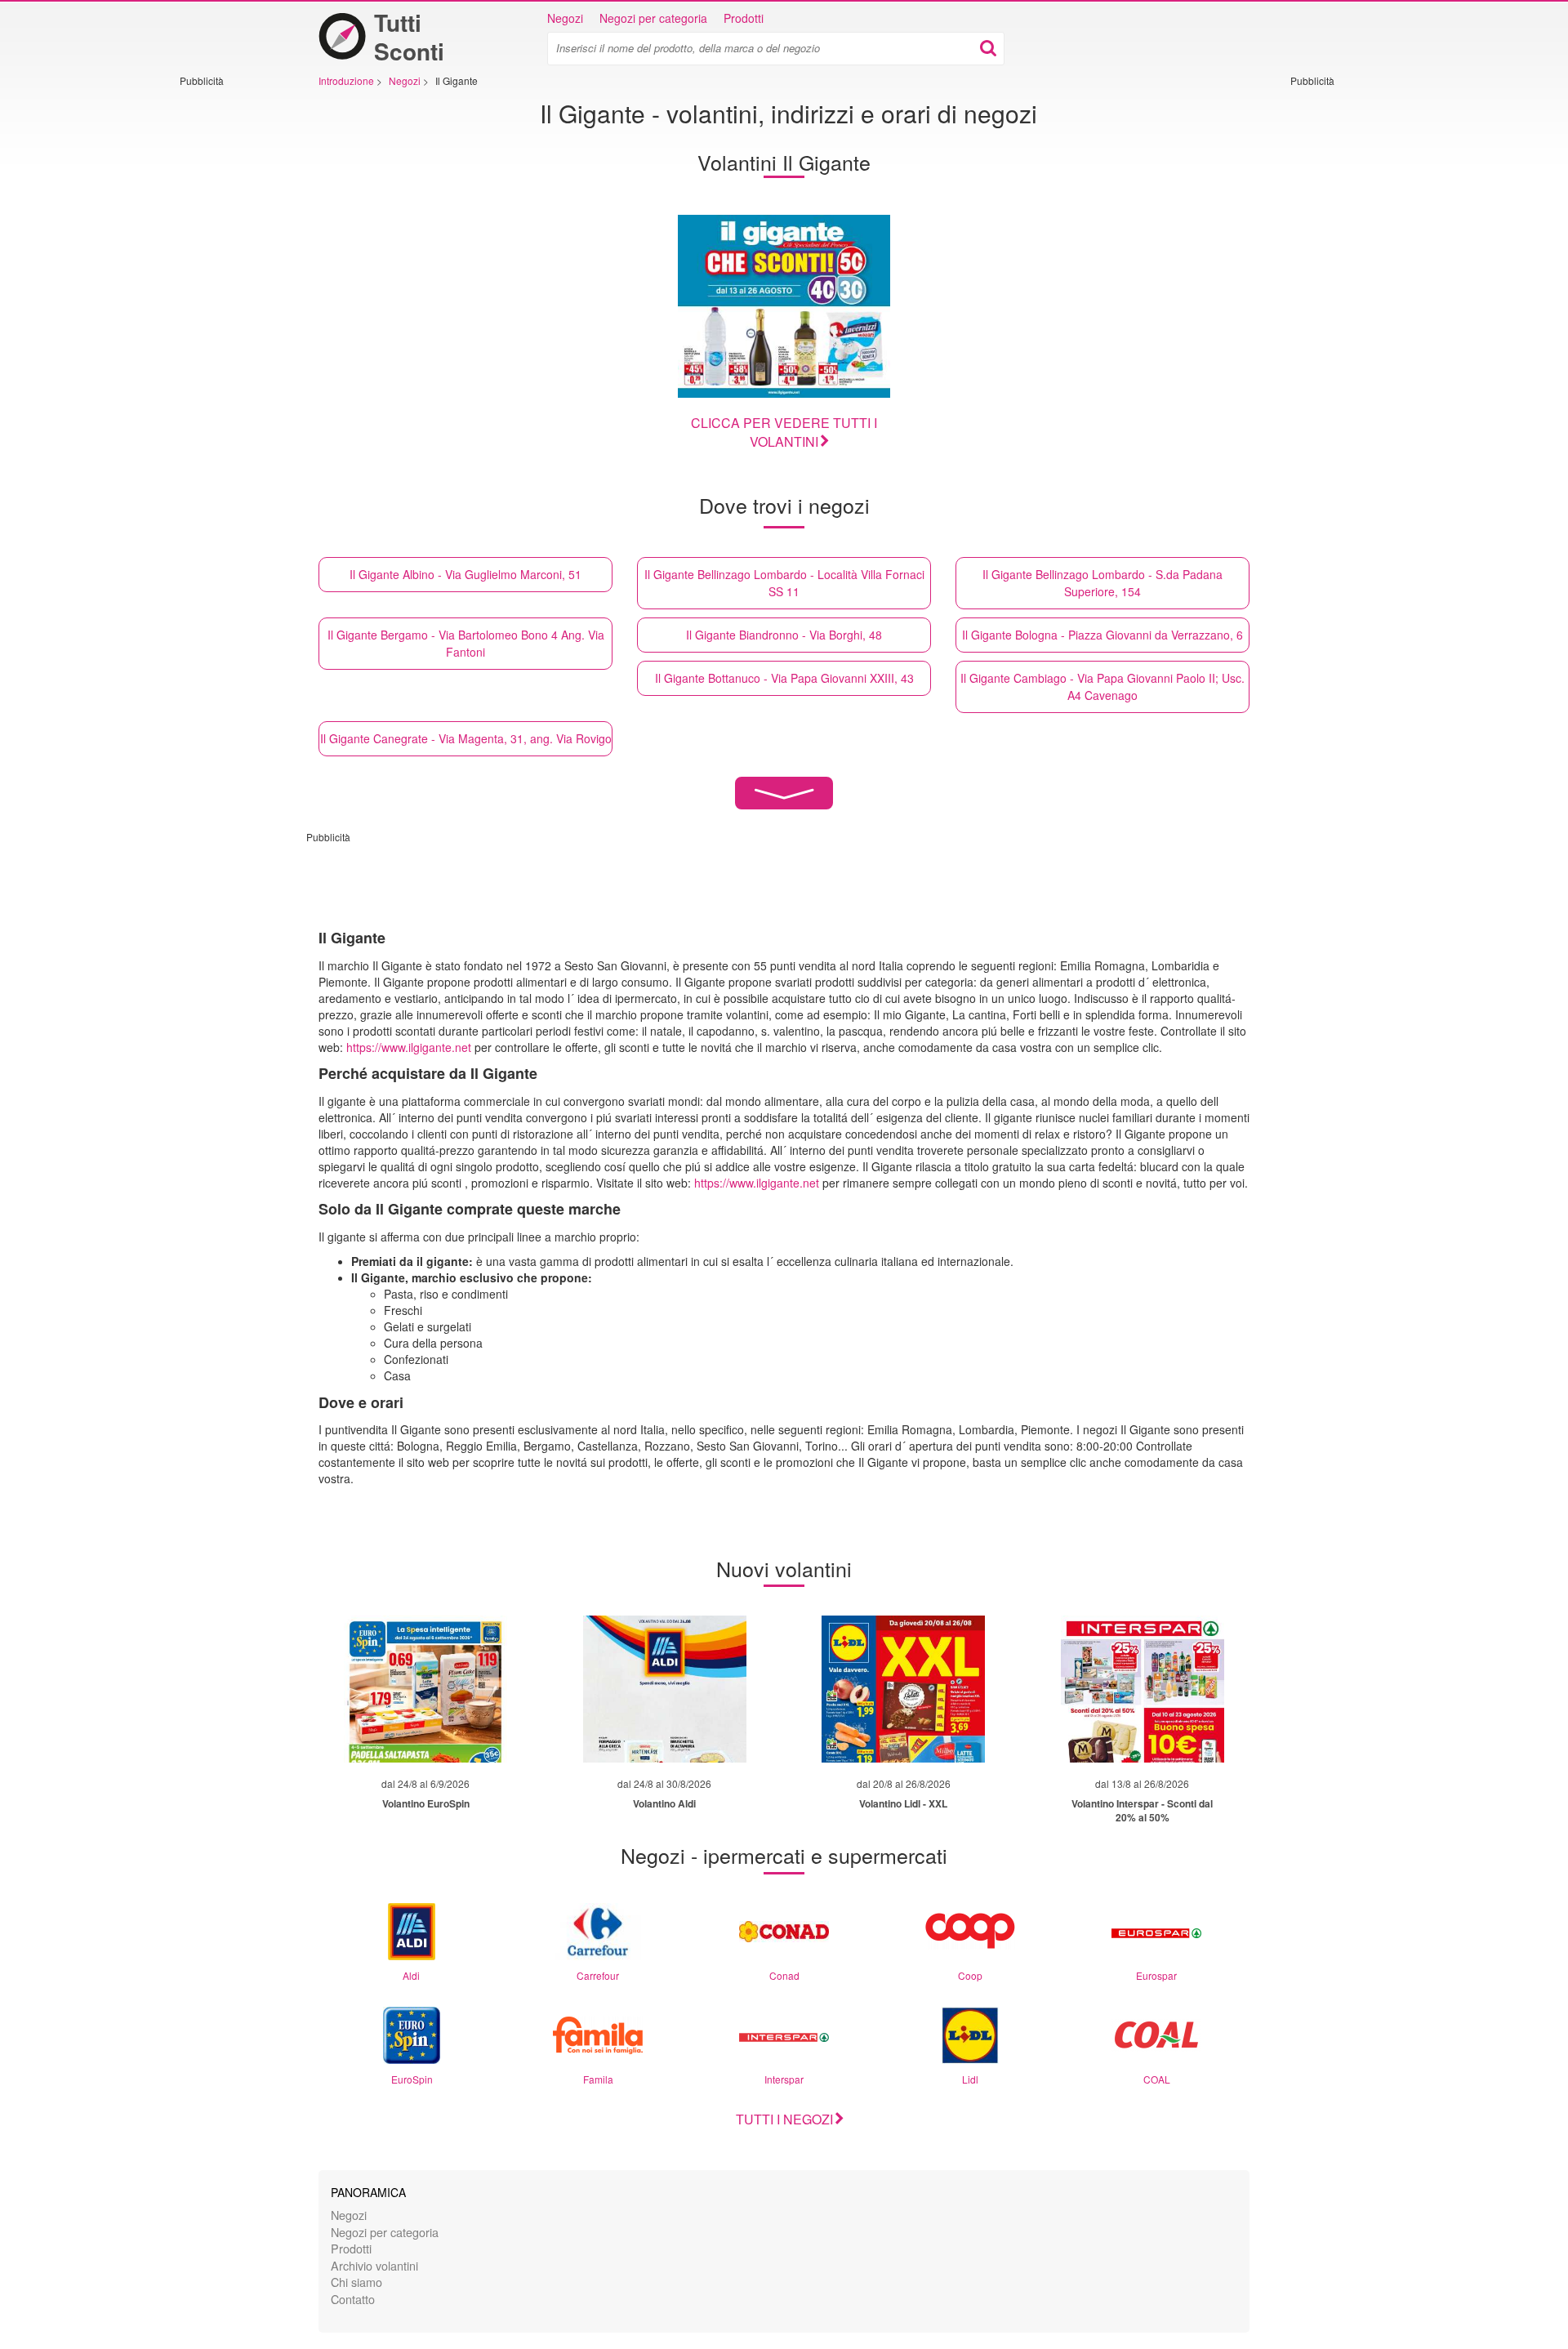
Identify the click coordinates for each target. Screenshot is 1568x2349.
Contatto (353, 2299)
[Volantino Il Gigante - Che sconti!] (784, 306)
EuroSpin (412, 2079)
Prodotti (744, 18)
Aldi (411, 1975)
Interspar (784, 2079)
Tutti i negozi (784, 2119)
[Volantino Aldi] (665, 1689)
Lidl (970, 2079)
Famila (598, 2079)
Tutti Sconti (409, 37)
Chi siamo (356, 2282)
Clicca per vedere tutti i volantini (784, 432)
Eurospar (1156, 1975)
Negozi (565, 18)
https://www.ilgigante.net (409, 1047)
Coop (970, 1975)
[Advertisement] (229, 332)
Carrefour (598, 1975)
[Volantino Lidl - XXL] (903, 1689)
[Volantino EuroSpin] (425, 1689)
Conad (784, 1975)
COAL (1157, 2079)
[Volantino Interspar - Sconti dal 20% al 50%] (1143, 1689)
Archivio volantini (374, 2265)
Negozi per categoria (653, 18)
